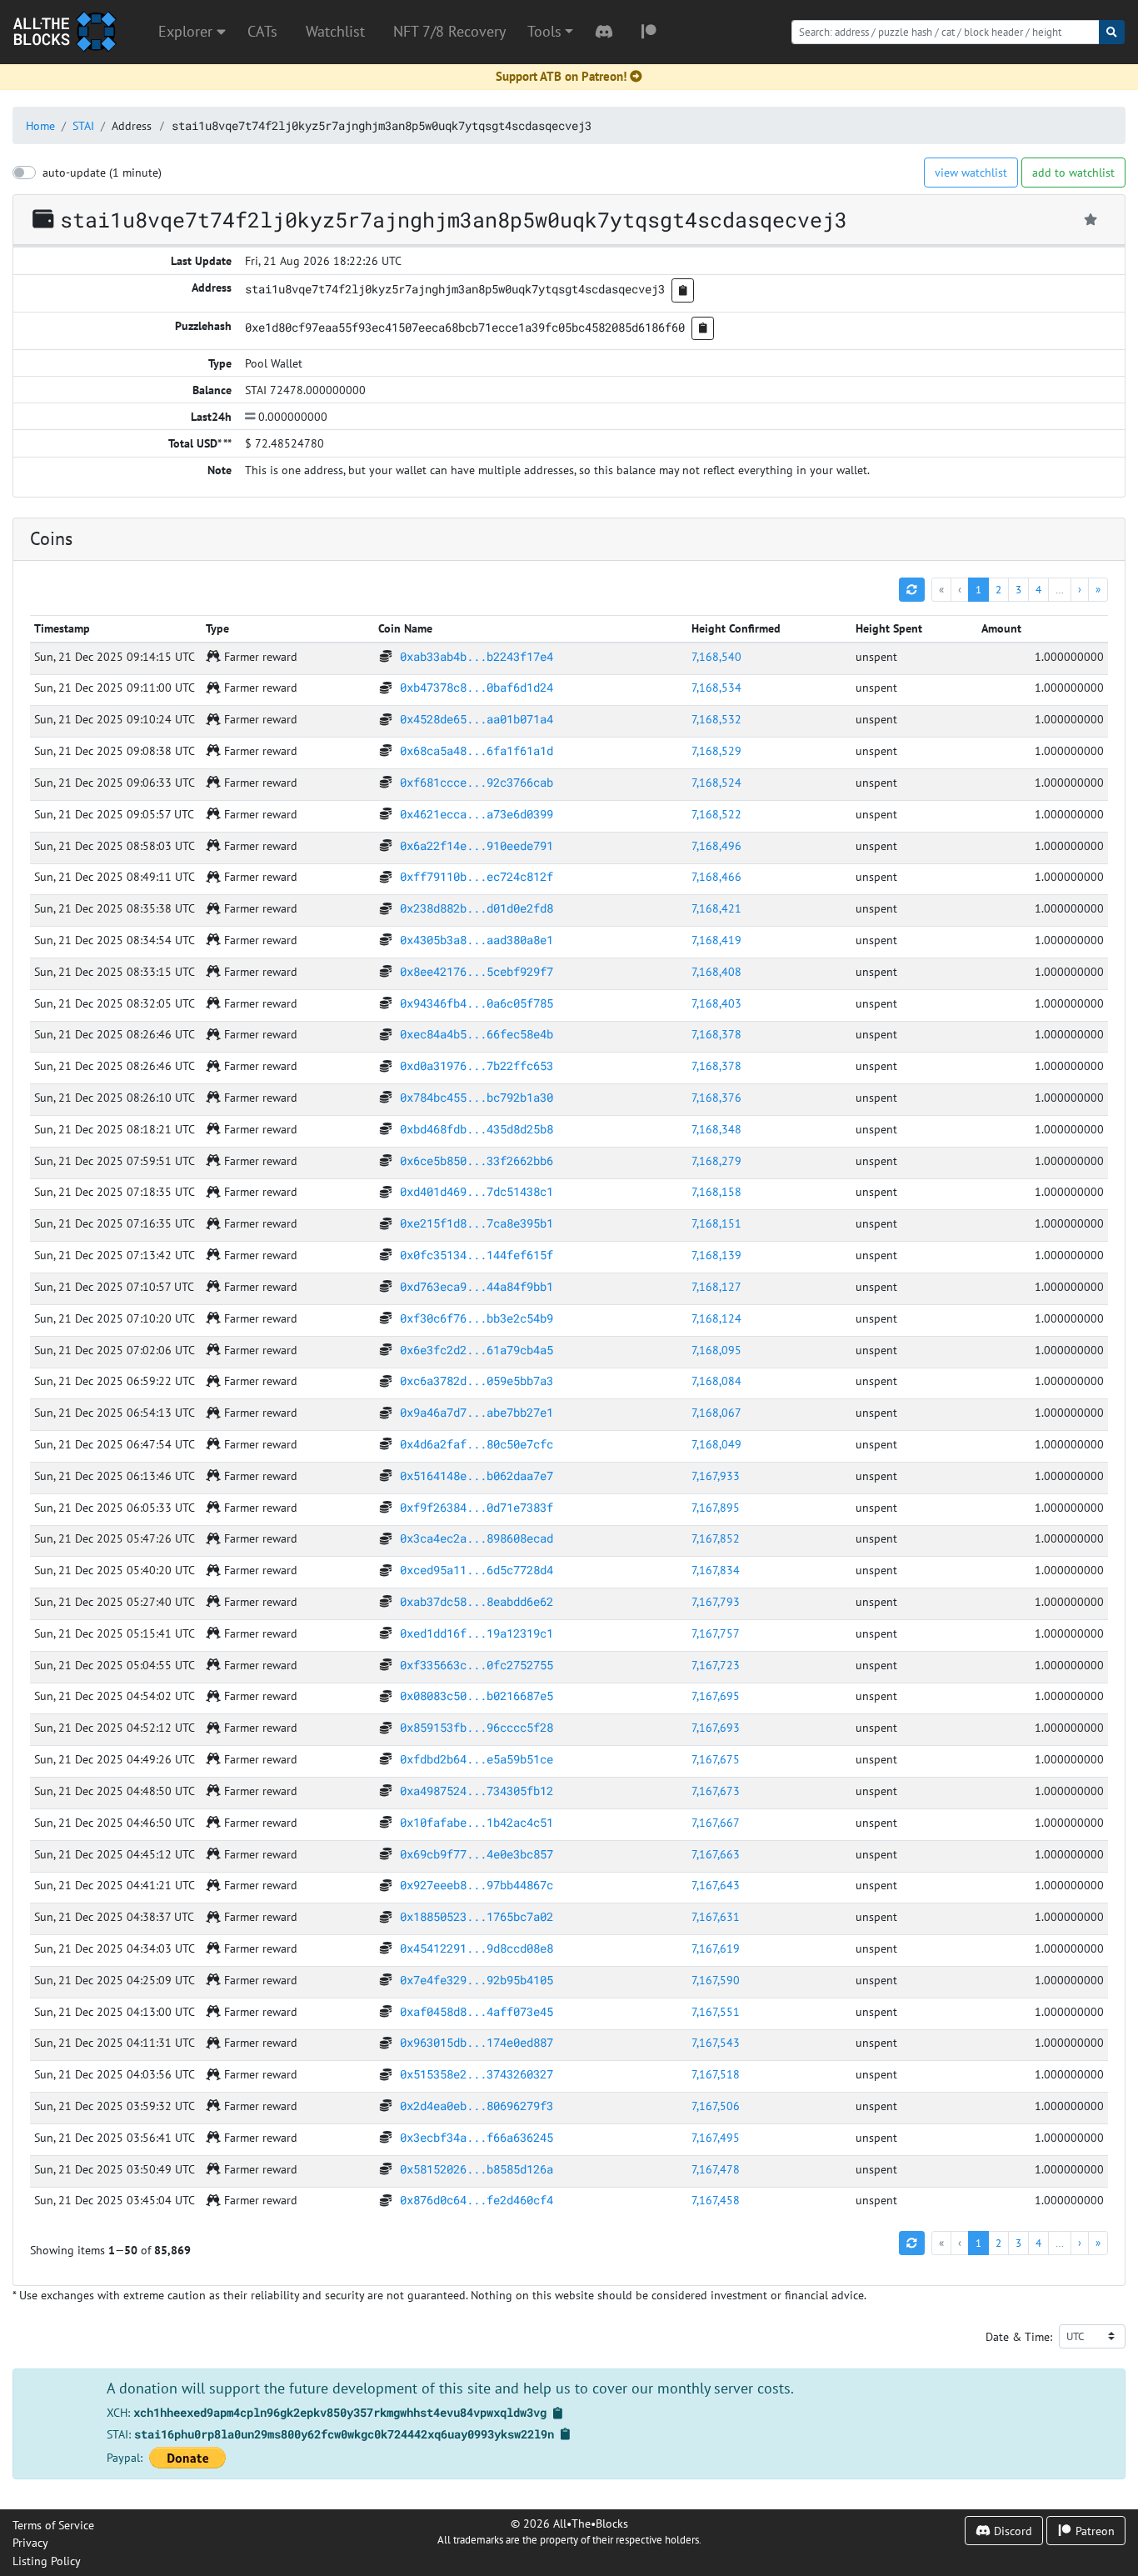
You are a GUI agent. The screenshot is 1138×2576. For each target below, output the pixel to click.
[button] (550, 32)
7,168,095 (716, 1350)
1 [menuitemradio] (978, 589)
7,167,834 (716, 1570)
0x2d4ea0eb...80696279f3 (477, 2106)
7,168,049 (716, 1444)
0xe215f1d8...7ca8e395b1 (477, 1223)
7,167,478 (716, 2169)
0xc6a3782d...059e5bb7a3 (477, 1381)
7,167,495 (716, 2137)
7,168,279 (716, 1160)
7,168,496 (716, 845)
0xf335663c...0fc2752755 (477, 1665)
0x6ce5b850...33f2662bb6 (477, 1160)
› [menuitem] (1080, 589)
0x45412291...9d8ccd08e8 (477, 1948)
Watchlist (335, 31)
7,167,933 (716, 1476)
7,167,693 (716, 1727)
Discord (1011, 2531)
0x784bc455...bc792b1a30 (477, 1097)
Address (132, 125)
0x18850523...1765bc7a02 (477, 1916)
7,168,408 (716, 971)
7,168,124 (716, 1318)
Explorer (187, 31)
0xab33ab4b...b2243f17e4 (477, 656)
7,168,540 (716, 656)
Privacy (30, 2542)
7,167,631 (716, 1916)
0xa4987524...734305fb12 (477, 1791)
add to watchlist (1073, 172)
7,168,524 (716, 782)
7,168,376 (716, 1097)
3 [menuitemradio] (1018, 589)
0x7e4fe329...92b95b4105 (477, 1980)
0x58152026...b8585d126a (477, 2169)
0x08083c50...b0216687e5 (477, 1696)
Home (40, 125)
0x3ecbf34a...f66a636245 (477, 2137)
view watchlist (971, 172)
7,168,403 (716, 1003)
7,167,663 (716, 1854)
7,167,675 (716, 1759)
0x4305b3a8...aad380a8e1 (477, 940)
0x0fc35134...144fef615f (477, 1255)
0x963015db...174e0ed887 (477, 2042)
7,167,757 (716, 1633)
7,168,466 (716, 876)
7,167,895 (716, 1507)
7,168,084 (716, 1381)
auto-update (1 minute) (102, 172)
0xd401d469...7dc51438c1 (477, 1191)
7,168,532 (716, 719)
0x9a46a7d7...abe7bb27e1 (477, 1412)
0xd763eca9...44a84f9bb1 (477, 1286)
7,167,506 (716, 2106)
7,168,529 (716, 750)
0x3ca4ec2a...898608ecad (477, 1538)
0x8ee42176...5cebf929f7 (477, 971)
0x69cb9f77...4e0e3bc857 (477, 1854)
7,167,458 (716, 2200)
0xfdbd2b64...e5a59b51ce (477, 1759)
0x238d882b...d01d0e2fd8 (477, 908)
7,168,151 (716, 1223)
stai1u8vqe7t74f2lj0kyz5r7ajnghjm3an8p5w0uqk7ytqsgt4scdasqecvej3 (382, 125)
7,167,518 (716, 2074)
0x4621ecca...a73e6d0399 (477, 814)
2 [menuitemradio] (998, 589)
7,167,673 (716, 1791)
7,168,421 (716, 908)
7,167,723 (716, 1665)
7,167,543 (716, 2042)
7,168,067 (716, 1412)
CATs (262, 31)
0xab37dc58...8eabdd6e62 (477, 1601)
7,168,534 (716, 687)
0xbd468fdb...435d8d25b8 (477, 1129)
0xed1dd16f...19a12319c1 (477, 1633)
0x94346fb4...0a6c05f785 (477, 1003)
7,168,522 (716, 814)
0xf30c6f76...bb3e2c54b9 (477, 1318)
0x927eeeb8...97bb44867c (477, 1885)
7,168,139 (716, 1255)
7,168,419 (716, 940)
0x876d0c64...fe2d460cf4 (477, 2200)
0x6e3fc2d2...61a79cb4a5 (477, 1350)
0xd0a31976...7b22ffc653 (477, 1065)
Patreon (1093, 2531)
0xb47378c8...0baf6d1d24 (477, 687)
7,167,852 (716, 1538)
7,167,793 (716, 1601)
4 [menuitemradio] (1038, 589)
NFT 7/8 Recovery (449, 31)
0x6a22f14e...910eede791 (477, 845)
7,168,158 (716, 1191)
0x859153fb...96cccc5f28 (477, 1727)
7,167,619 (716, 1948)
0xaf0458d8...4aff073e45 (477, 2011)
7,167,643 (716, 1885)
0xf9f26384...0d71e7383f (477, 1507)
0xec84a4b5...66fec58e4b (477, 1034)
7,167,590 (716, 1980)
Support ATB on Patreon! (561, 76)
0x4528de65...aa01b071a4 (477, 719)
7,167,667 (716, 1822)
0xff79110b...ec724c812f (477, 876)
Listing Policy (47, 2561)
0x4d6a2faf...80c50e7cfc (477, 1444)
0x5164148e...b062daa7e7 (477, 1476)
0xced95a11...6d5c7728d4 (477, 1570)
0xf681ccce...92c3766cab (477, 782)
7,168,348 (716, 1129)
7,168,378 (716, 1034)
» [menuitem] (1098, 589)
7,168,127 (716, 1286)
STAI (83, 125)
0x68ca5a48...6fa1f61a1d (477, 750)
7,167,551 (716, 2011)
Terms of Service (53, 2525)
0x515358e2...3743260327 (477, 2074)
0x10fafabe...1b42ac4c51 (477, 1822)
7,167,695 (716, 1696)
